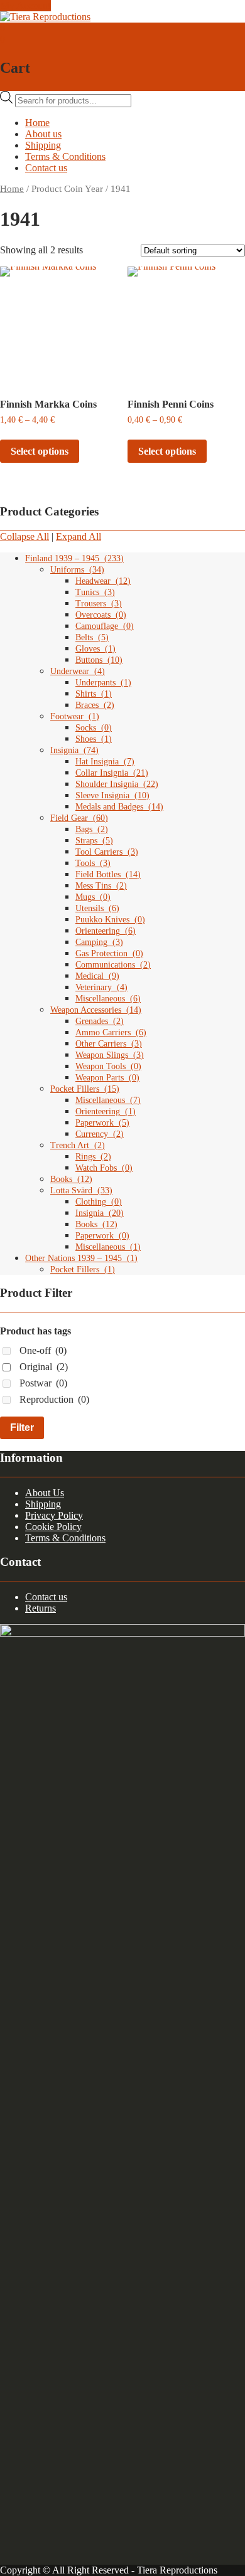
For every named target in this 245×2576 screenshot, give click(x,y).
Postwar (43, 1383)
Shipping (43, 145)
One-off (43, 1350)
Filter (22, 1428)
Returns (41, 1608)
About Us (45, 1493)
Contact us (46, 168)
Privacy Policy (54, 1515)
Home (37, 123)
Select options (40, 451)
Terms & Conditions (65, 156)
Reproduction (54, 1399)
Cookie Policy (53, 1527)
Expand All (79, 536)
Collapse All (24, 536)
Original (44, 1367)
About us (43, 134)
